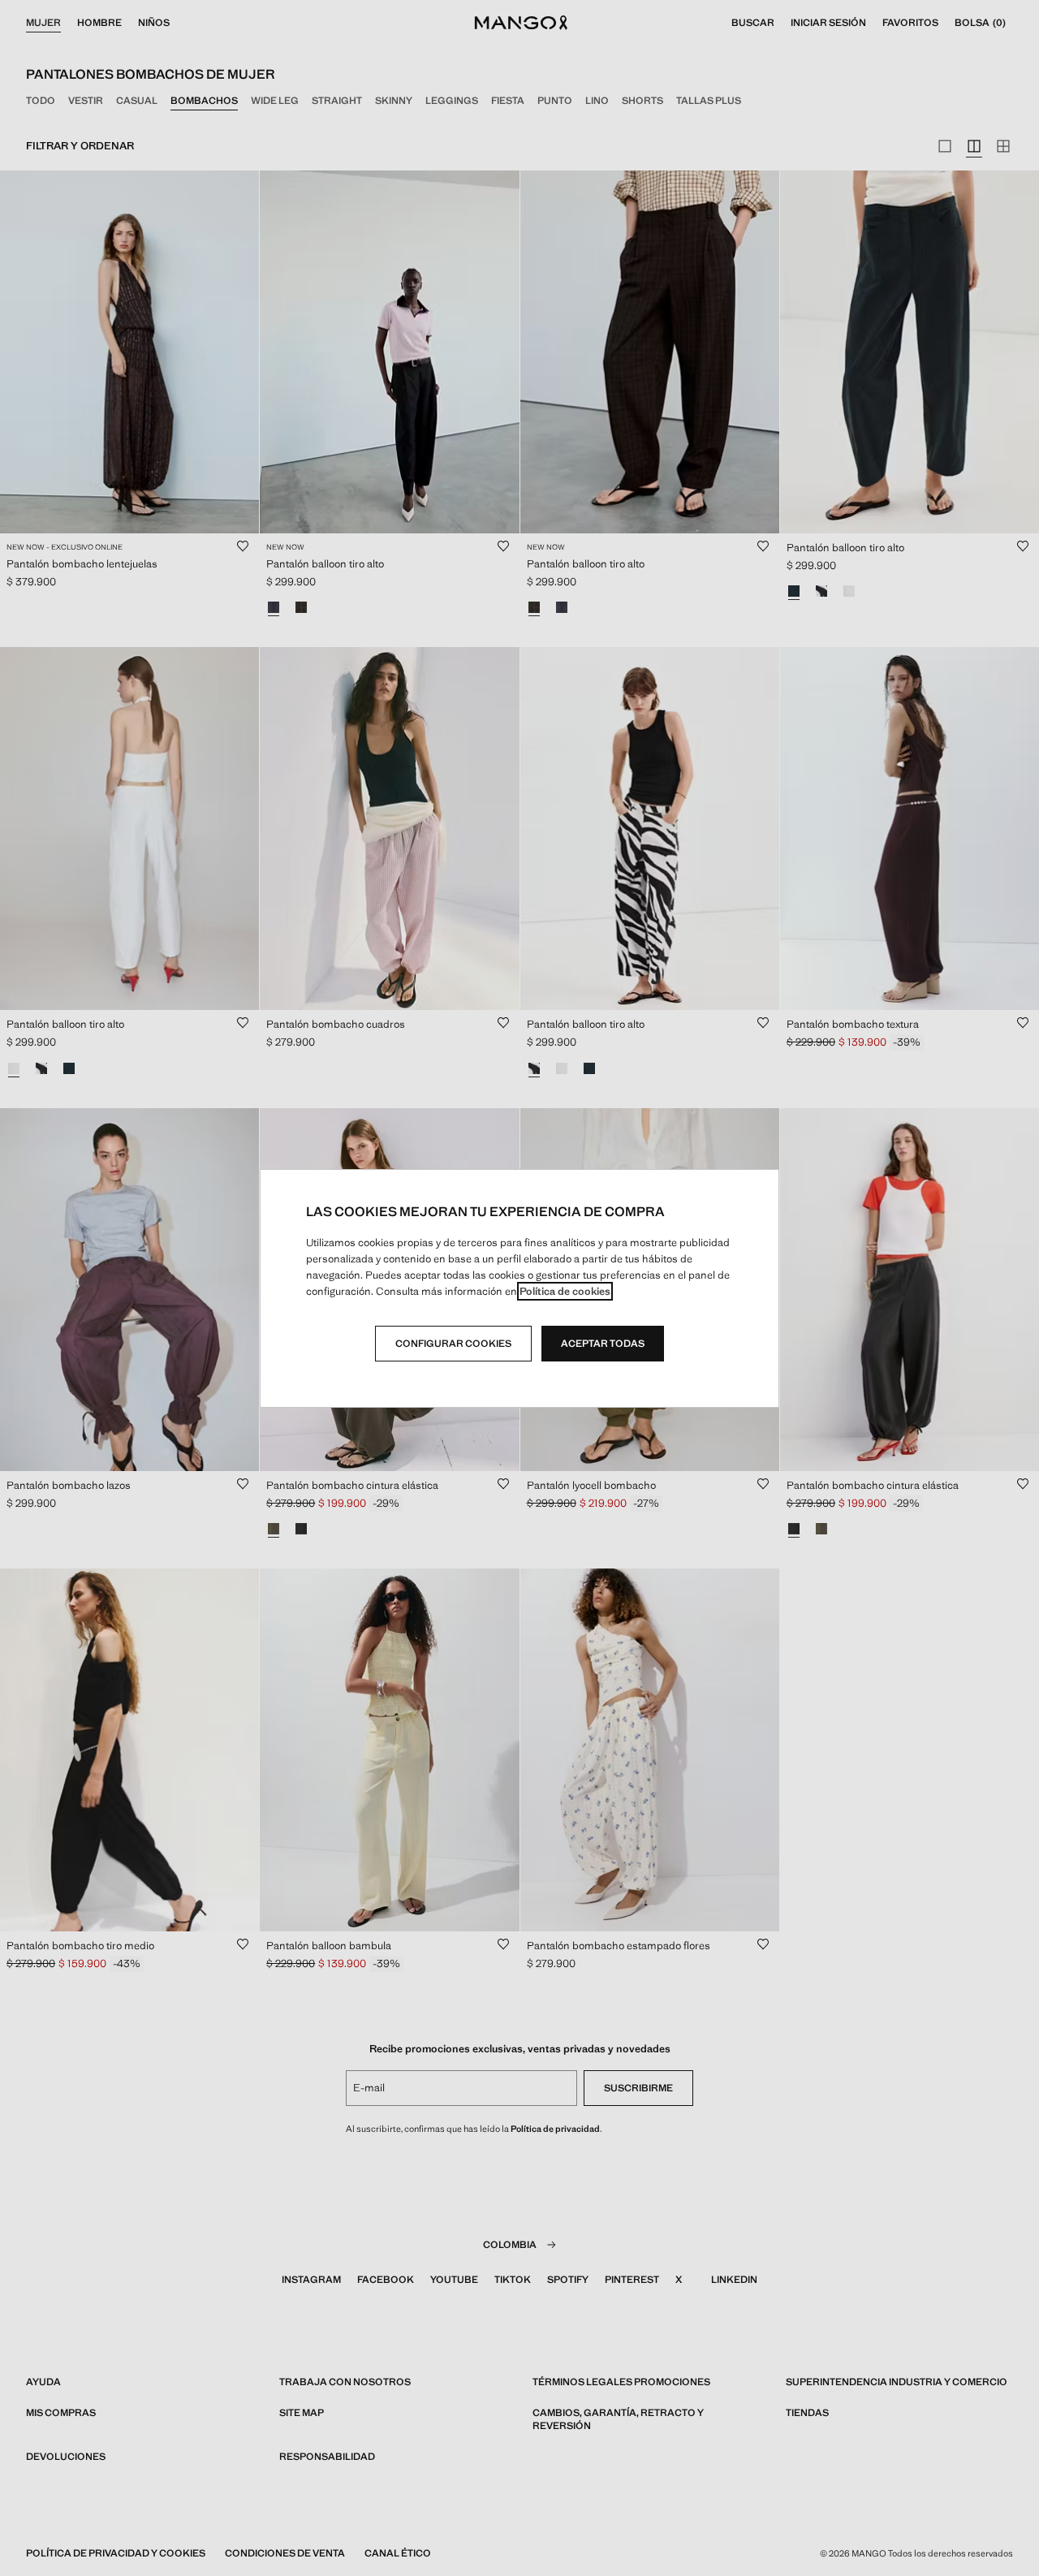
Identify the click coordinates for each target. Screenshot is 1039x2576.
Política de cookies (565, 1291)
